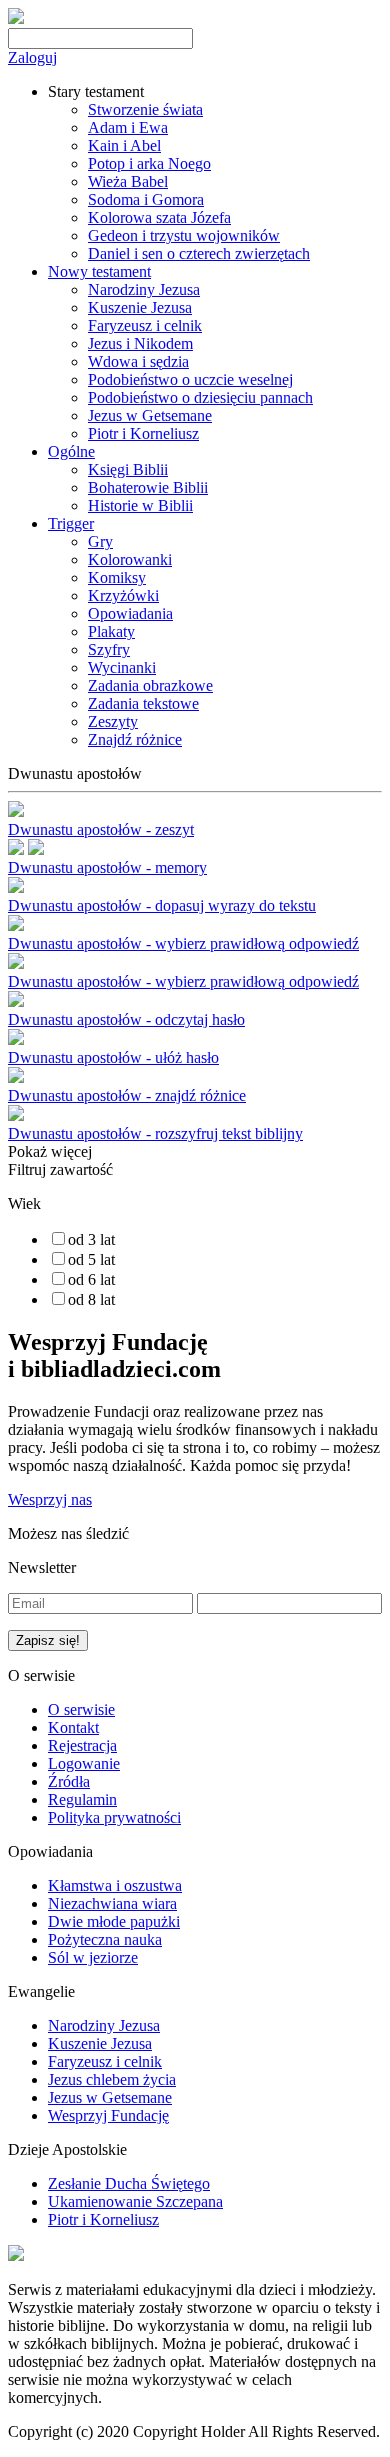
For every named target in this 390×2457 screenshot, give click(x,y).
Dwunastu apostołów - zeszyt (101, 829)
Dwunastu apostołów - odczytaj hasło (126, 1019)
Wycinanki (122, 667)
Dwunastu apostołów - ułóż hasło (113, 1057)
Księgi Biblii (128, 469)
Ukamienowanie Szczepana (135, 2201)
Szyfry (109, 649)
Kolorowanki (130, 559)
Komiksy (117, 577)
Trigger (71, 523)
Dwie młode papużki (114, 1921)
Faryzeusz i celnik (145, 325)
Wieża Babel (128, 181)
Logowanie (84, 1763)
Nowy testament (99, 271)
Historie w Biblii (140, 505)
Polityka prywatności (114, 1817)
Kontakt (73, 1727)
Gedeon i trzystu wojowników (184, 235)
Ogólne (71, 451)
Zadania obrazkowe (150, 685)
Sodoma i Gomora (146, 199)
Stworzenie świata (145, 109)
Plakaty (111, 631)
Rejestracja (82, 1745)
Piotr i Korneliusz (143, 433)
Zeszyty (113, 721)
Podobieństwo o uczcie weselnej (190, 379)
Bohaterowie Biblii (148, 487)
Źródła (69, 1781)
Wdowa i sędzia (138, 361)
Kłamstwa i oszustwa (115, 1885)
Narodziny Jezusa (144, 289)
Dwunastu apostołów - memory (107, 867)
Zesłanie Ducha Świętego (129, 2183)
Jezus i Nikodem (140, 343)
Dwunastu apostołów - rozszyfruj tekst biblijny (155, 1133)
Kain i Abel (124, 145)
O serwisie (81, 1709)
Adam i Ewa (128, 127)
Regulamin (82, 1799)
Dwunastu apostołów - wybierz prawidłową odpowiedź (183, 943)
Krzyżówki (123, 595)
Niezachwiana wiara (112, 1903)
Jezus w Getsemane (150, 415)
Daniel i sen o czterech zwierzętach (199, 253)
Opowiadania (130, 613)
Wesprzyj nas (50, 1499)
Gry (100, 541)
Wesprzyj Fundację (108, 2115)
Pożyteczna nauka (105, 1939)
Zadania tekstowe (143, 703)
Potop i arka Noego (149, 163)
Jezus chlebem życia (112, 2079)
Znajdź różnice (135, 739)
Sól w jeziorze (93, 1957)
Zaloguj (32, 57)
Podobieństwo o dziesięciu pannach (200, 397)
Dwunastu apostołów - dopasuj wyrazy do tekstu (162, 905)
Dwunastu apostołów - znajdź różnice (127, 1095)
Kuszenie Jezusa (140, 307)
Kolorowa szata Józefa (159, 217)
